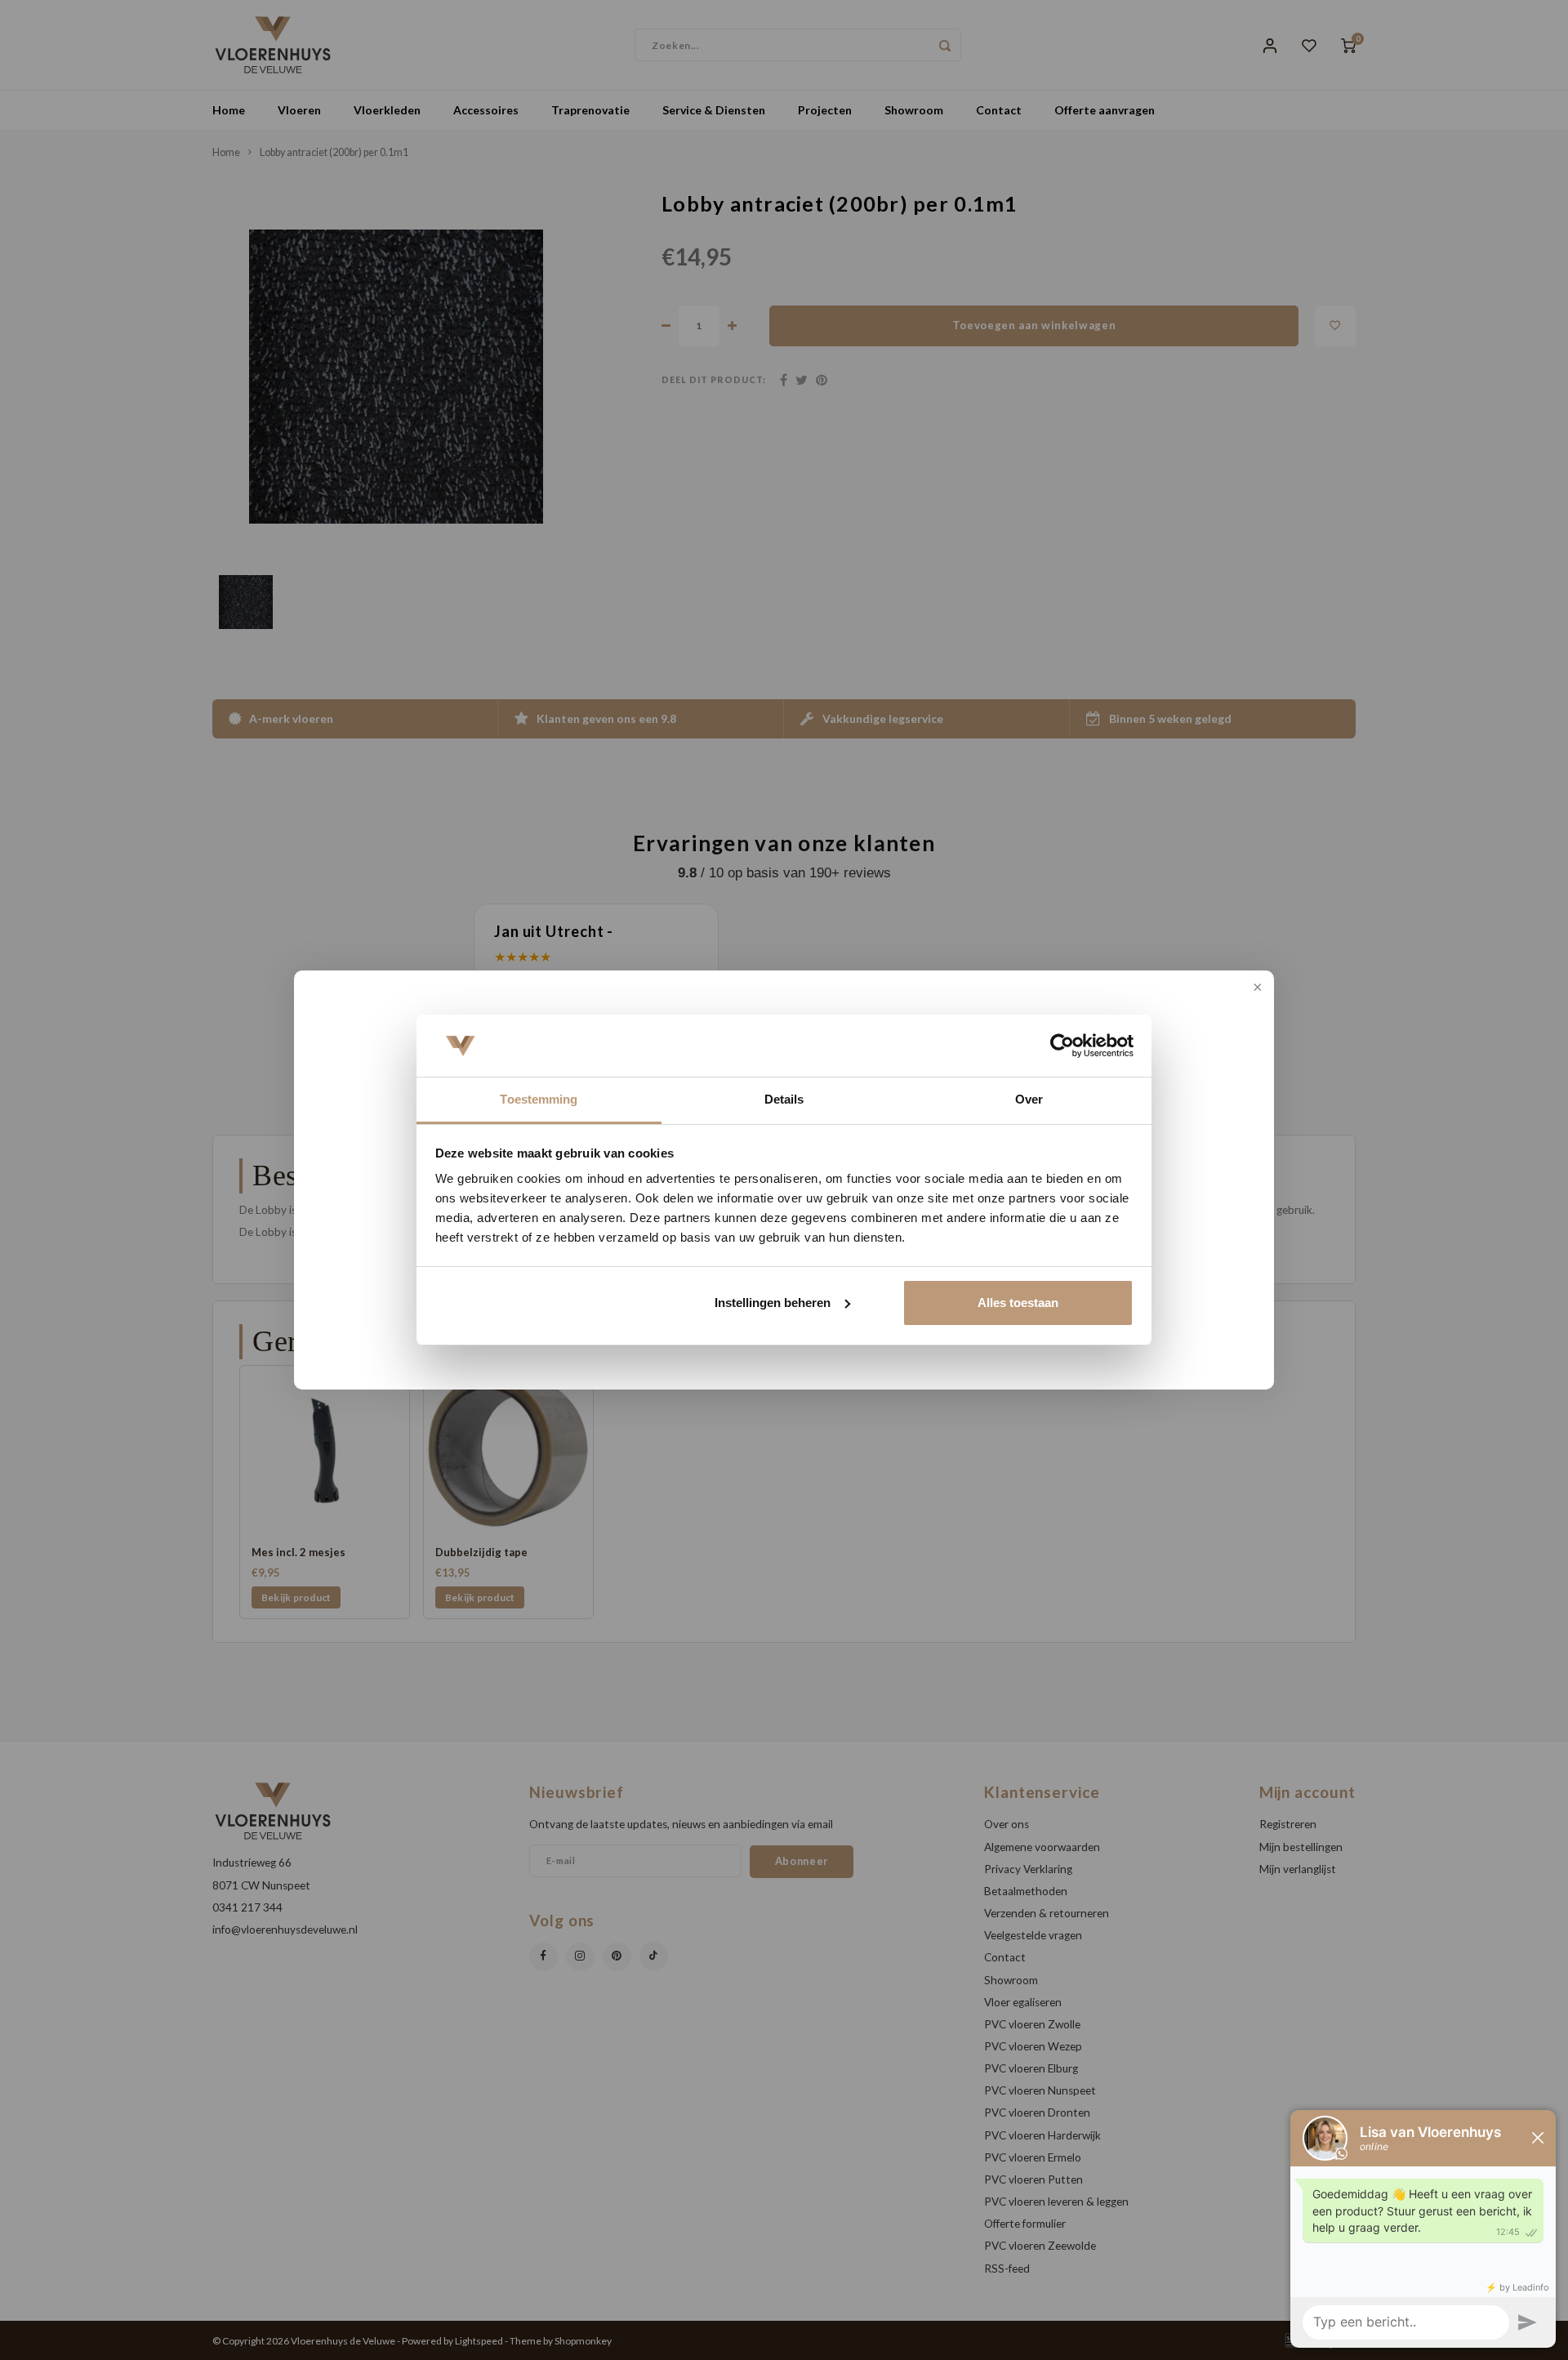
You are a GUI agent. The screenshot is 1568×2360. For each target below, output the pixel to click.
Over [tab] (1029, 1099)
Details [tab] (784, 1099)
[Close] (1256, 988)
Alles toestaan (1018, 1303)
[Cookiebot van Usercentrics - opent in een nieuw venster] (1062, 1046)
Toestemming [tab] (539, 1099)
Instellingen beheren (773, 1303)
